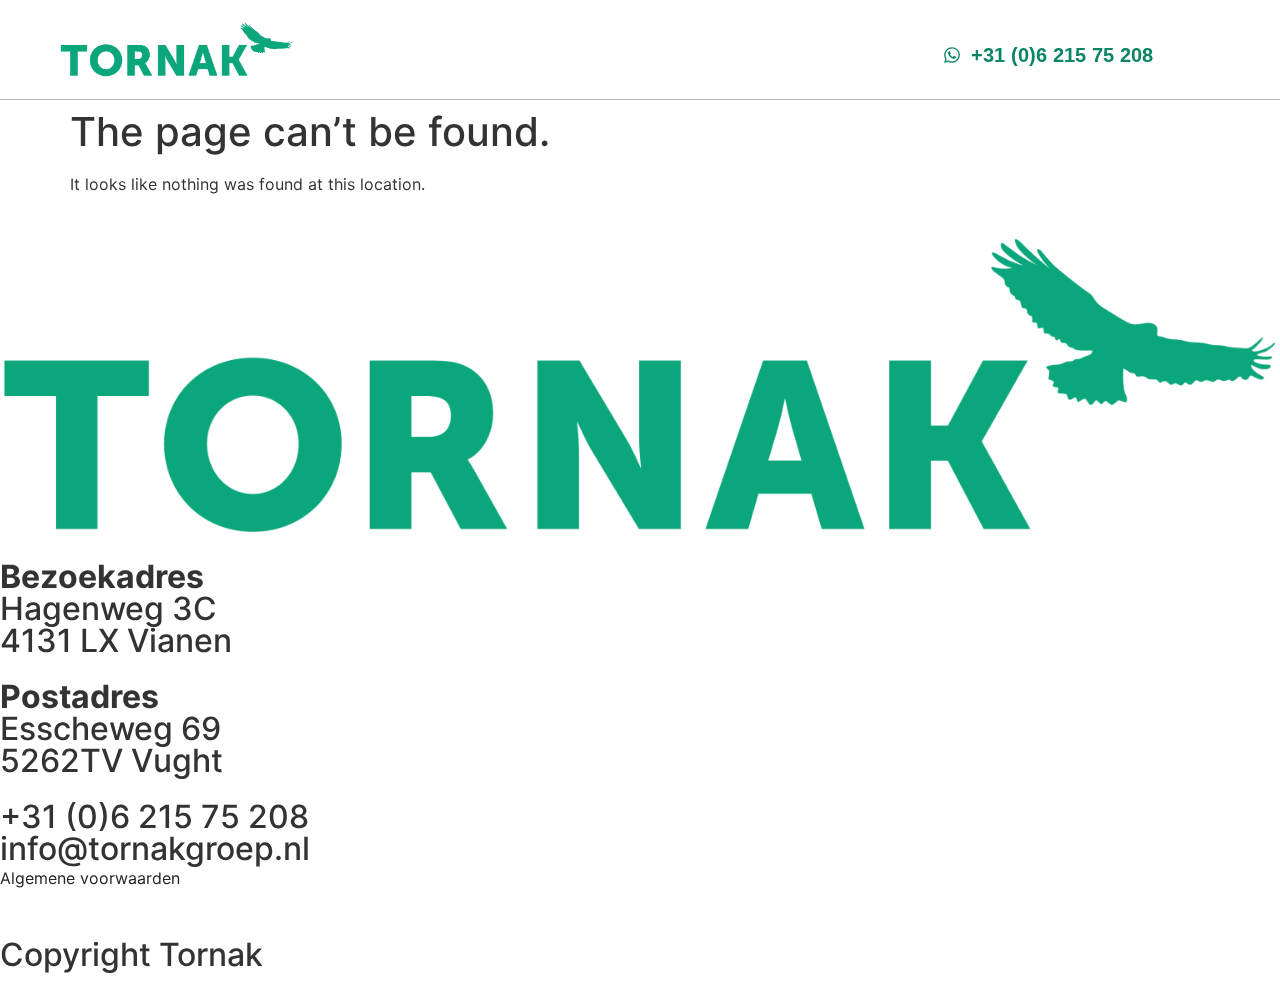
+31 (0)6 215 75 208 (154, 816)
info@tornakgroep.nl (155, 848)
